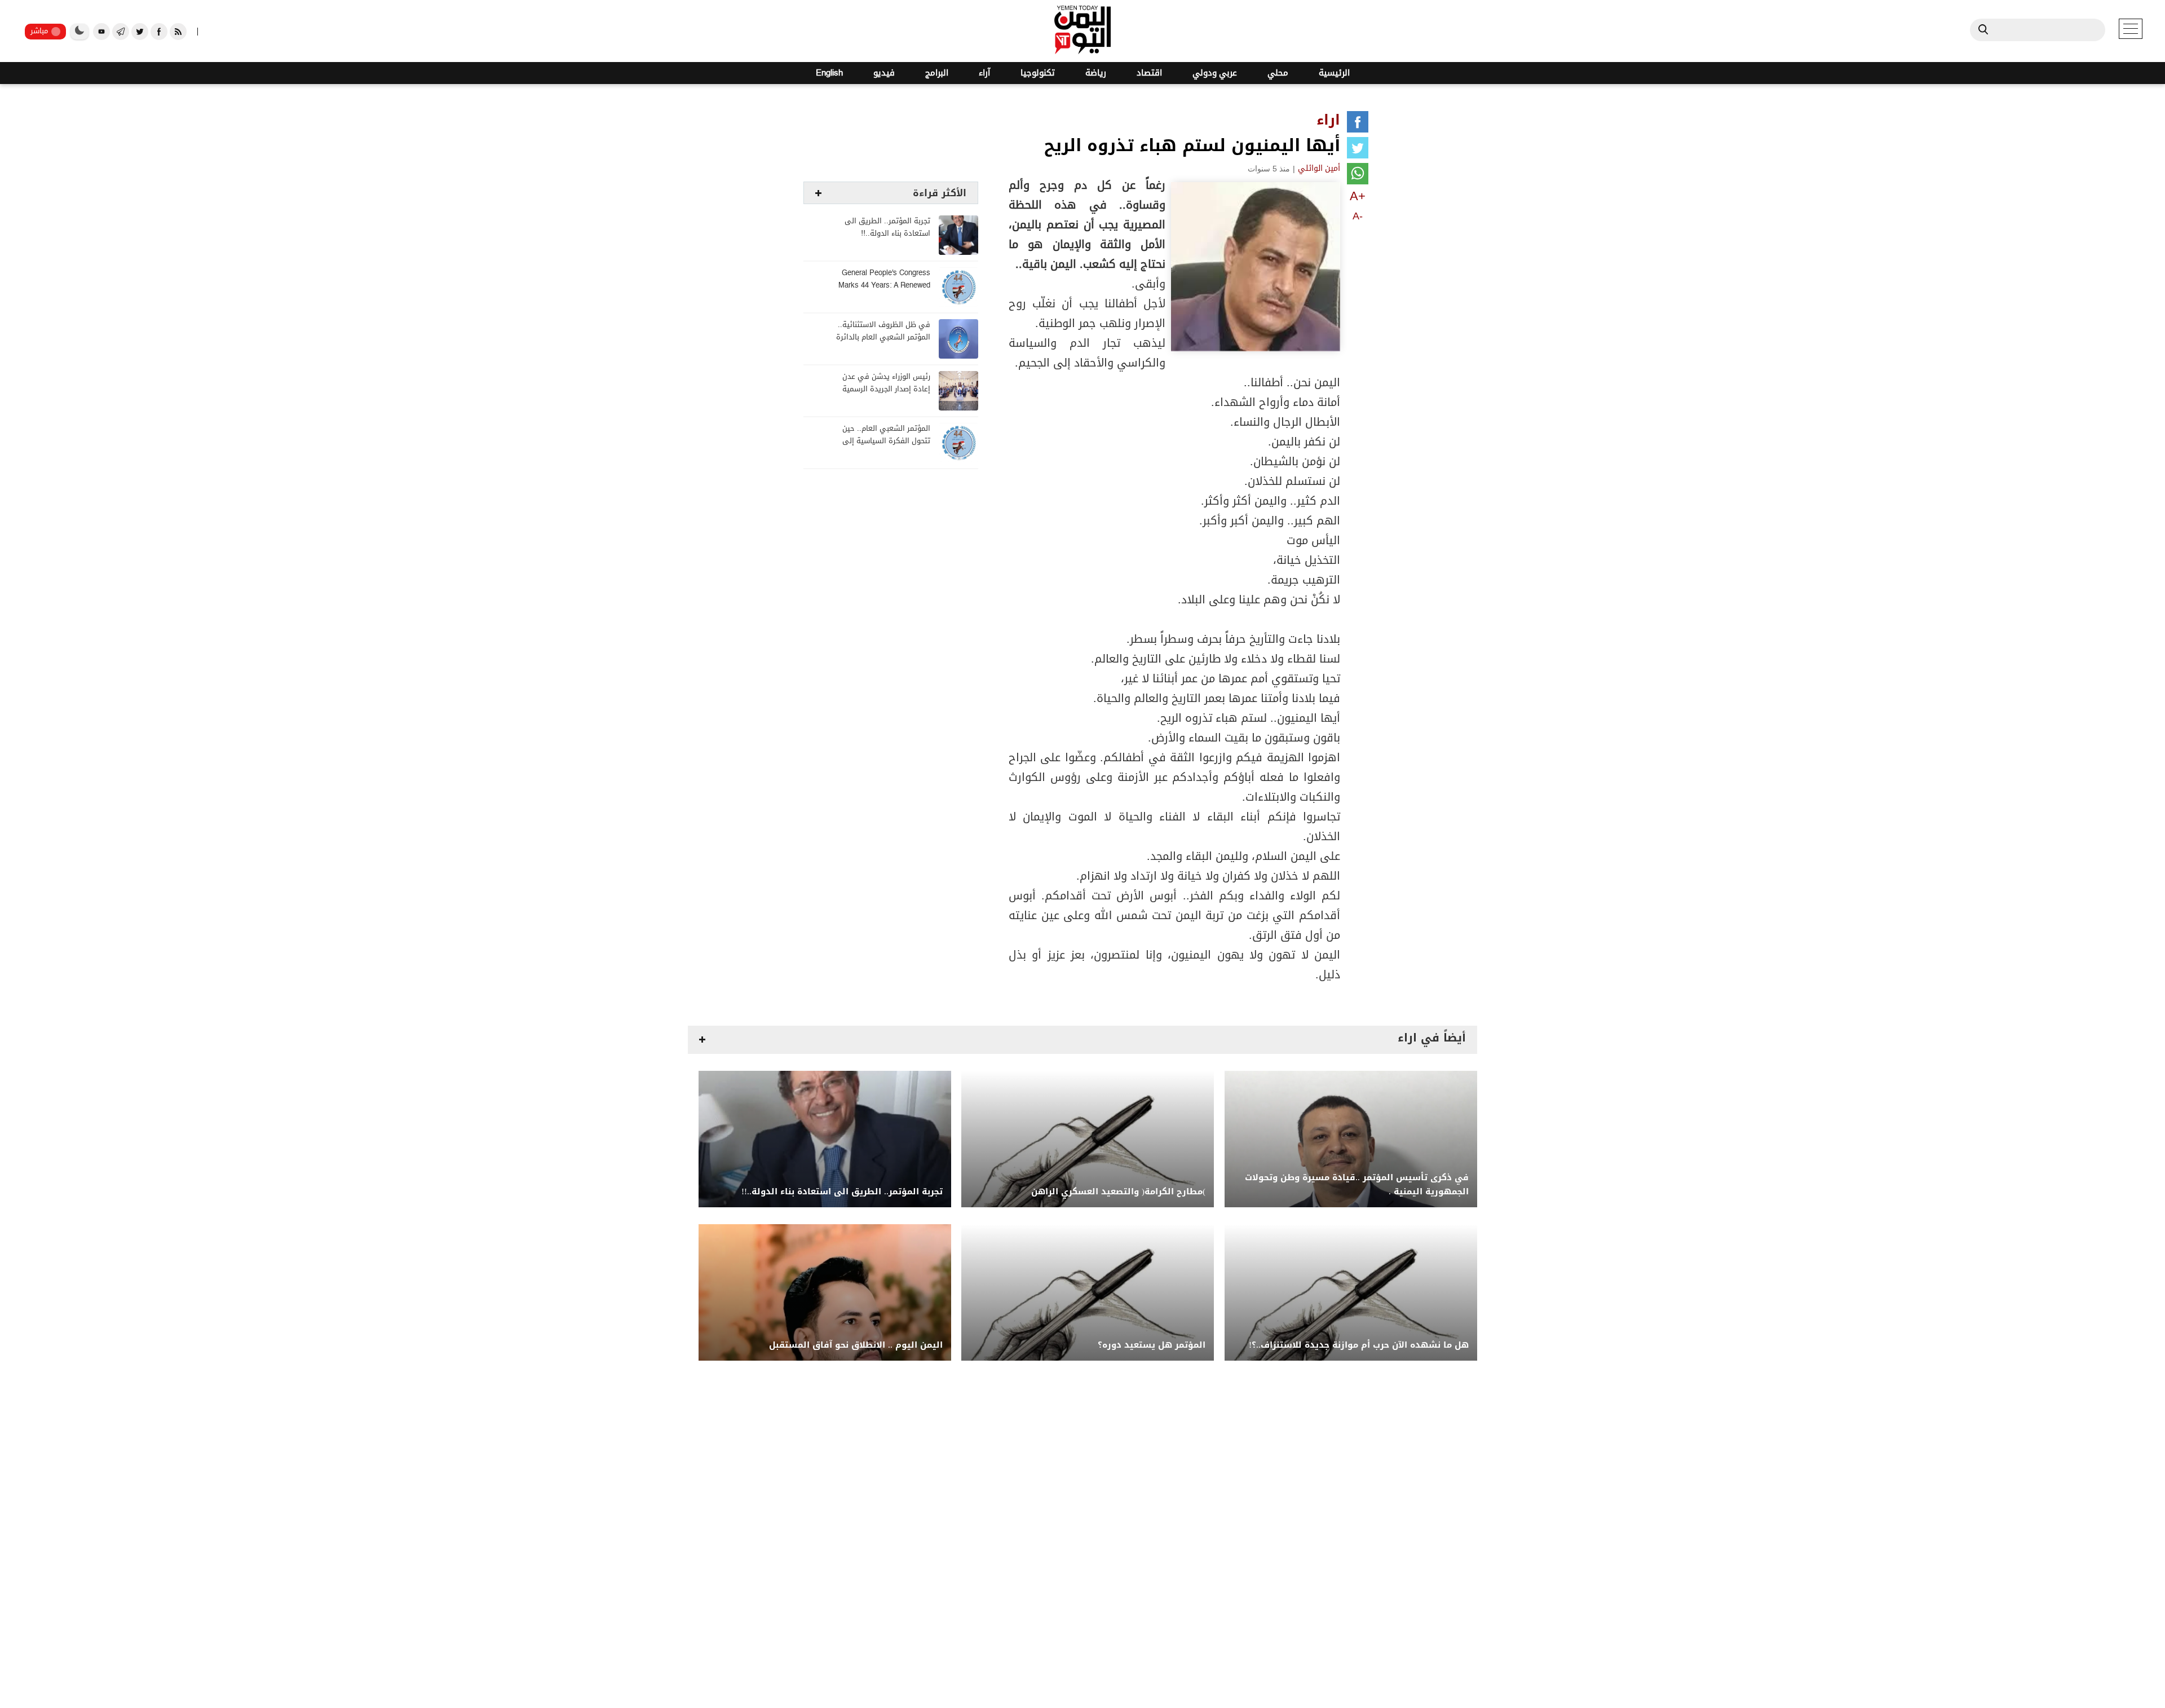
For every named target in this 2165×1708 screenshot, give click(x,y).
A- (1358, 216)
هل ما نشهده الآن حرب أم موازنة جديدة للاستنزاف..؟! (1359, 1345)
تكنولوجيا (1038, 73)
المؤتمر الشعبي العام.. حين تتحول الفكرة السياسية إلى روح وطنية (886, 441)
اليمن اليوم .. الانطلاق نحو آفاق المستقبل (856, 1345)
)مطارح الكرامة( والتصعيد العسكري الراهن (1118, 1192)
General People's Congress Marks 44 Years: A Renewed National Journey (884, 286)
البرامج (937, 73)
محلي (1278, 73)
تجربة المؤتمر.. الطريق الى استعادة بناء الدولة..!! (887, 228)
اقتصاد (1149, 73)
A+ (1358, 196)
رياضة (1096, 73)
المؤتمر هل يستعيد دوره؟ (1152, 1345)
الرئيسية (1334, 73)
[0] (1358, 124)
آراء (984, 73)
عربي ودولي (1215, 73)
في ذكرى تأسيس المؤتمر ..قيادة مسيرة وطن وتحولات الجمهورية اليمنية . (1357, 1185)
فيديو (884, 73)
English (829, 73)
